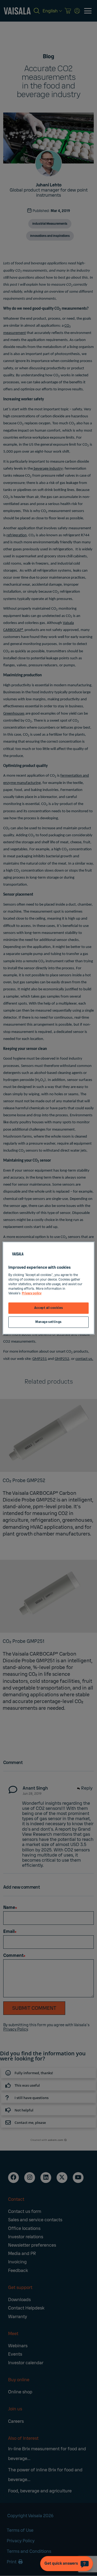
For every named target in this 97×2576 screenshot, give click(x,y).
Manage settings (48, 1322)
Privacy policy (32, 1293)
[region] (48, 1288)
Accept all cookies (48, 1308)
